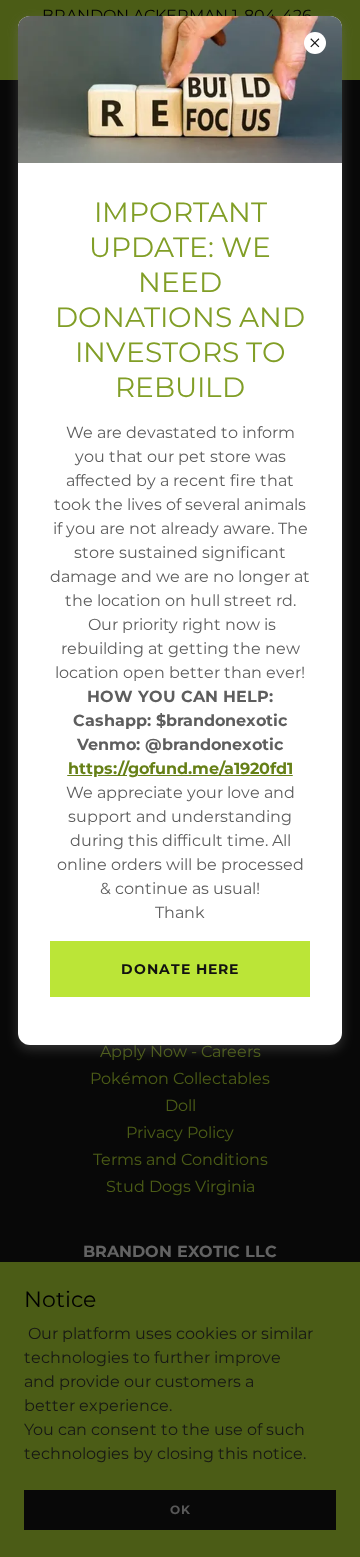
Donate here (180, 969)
